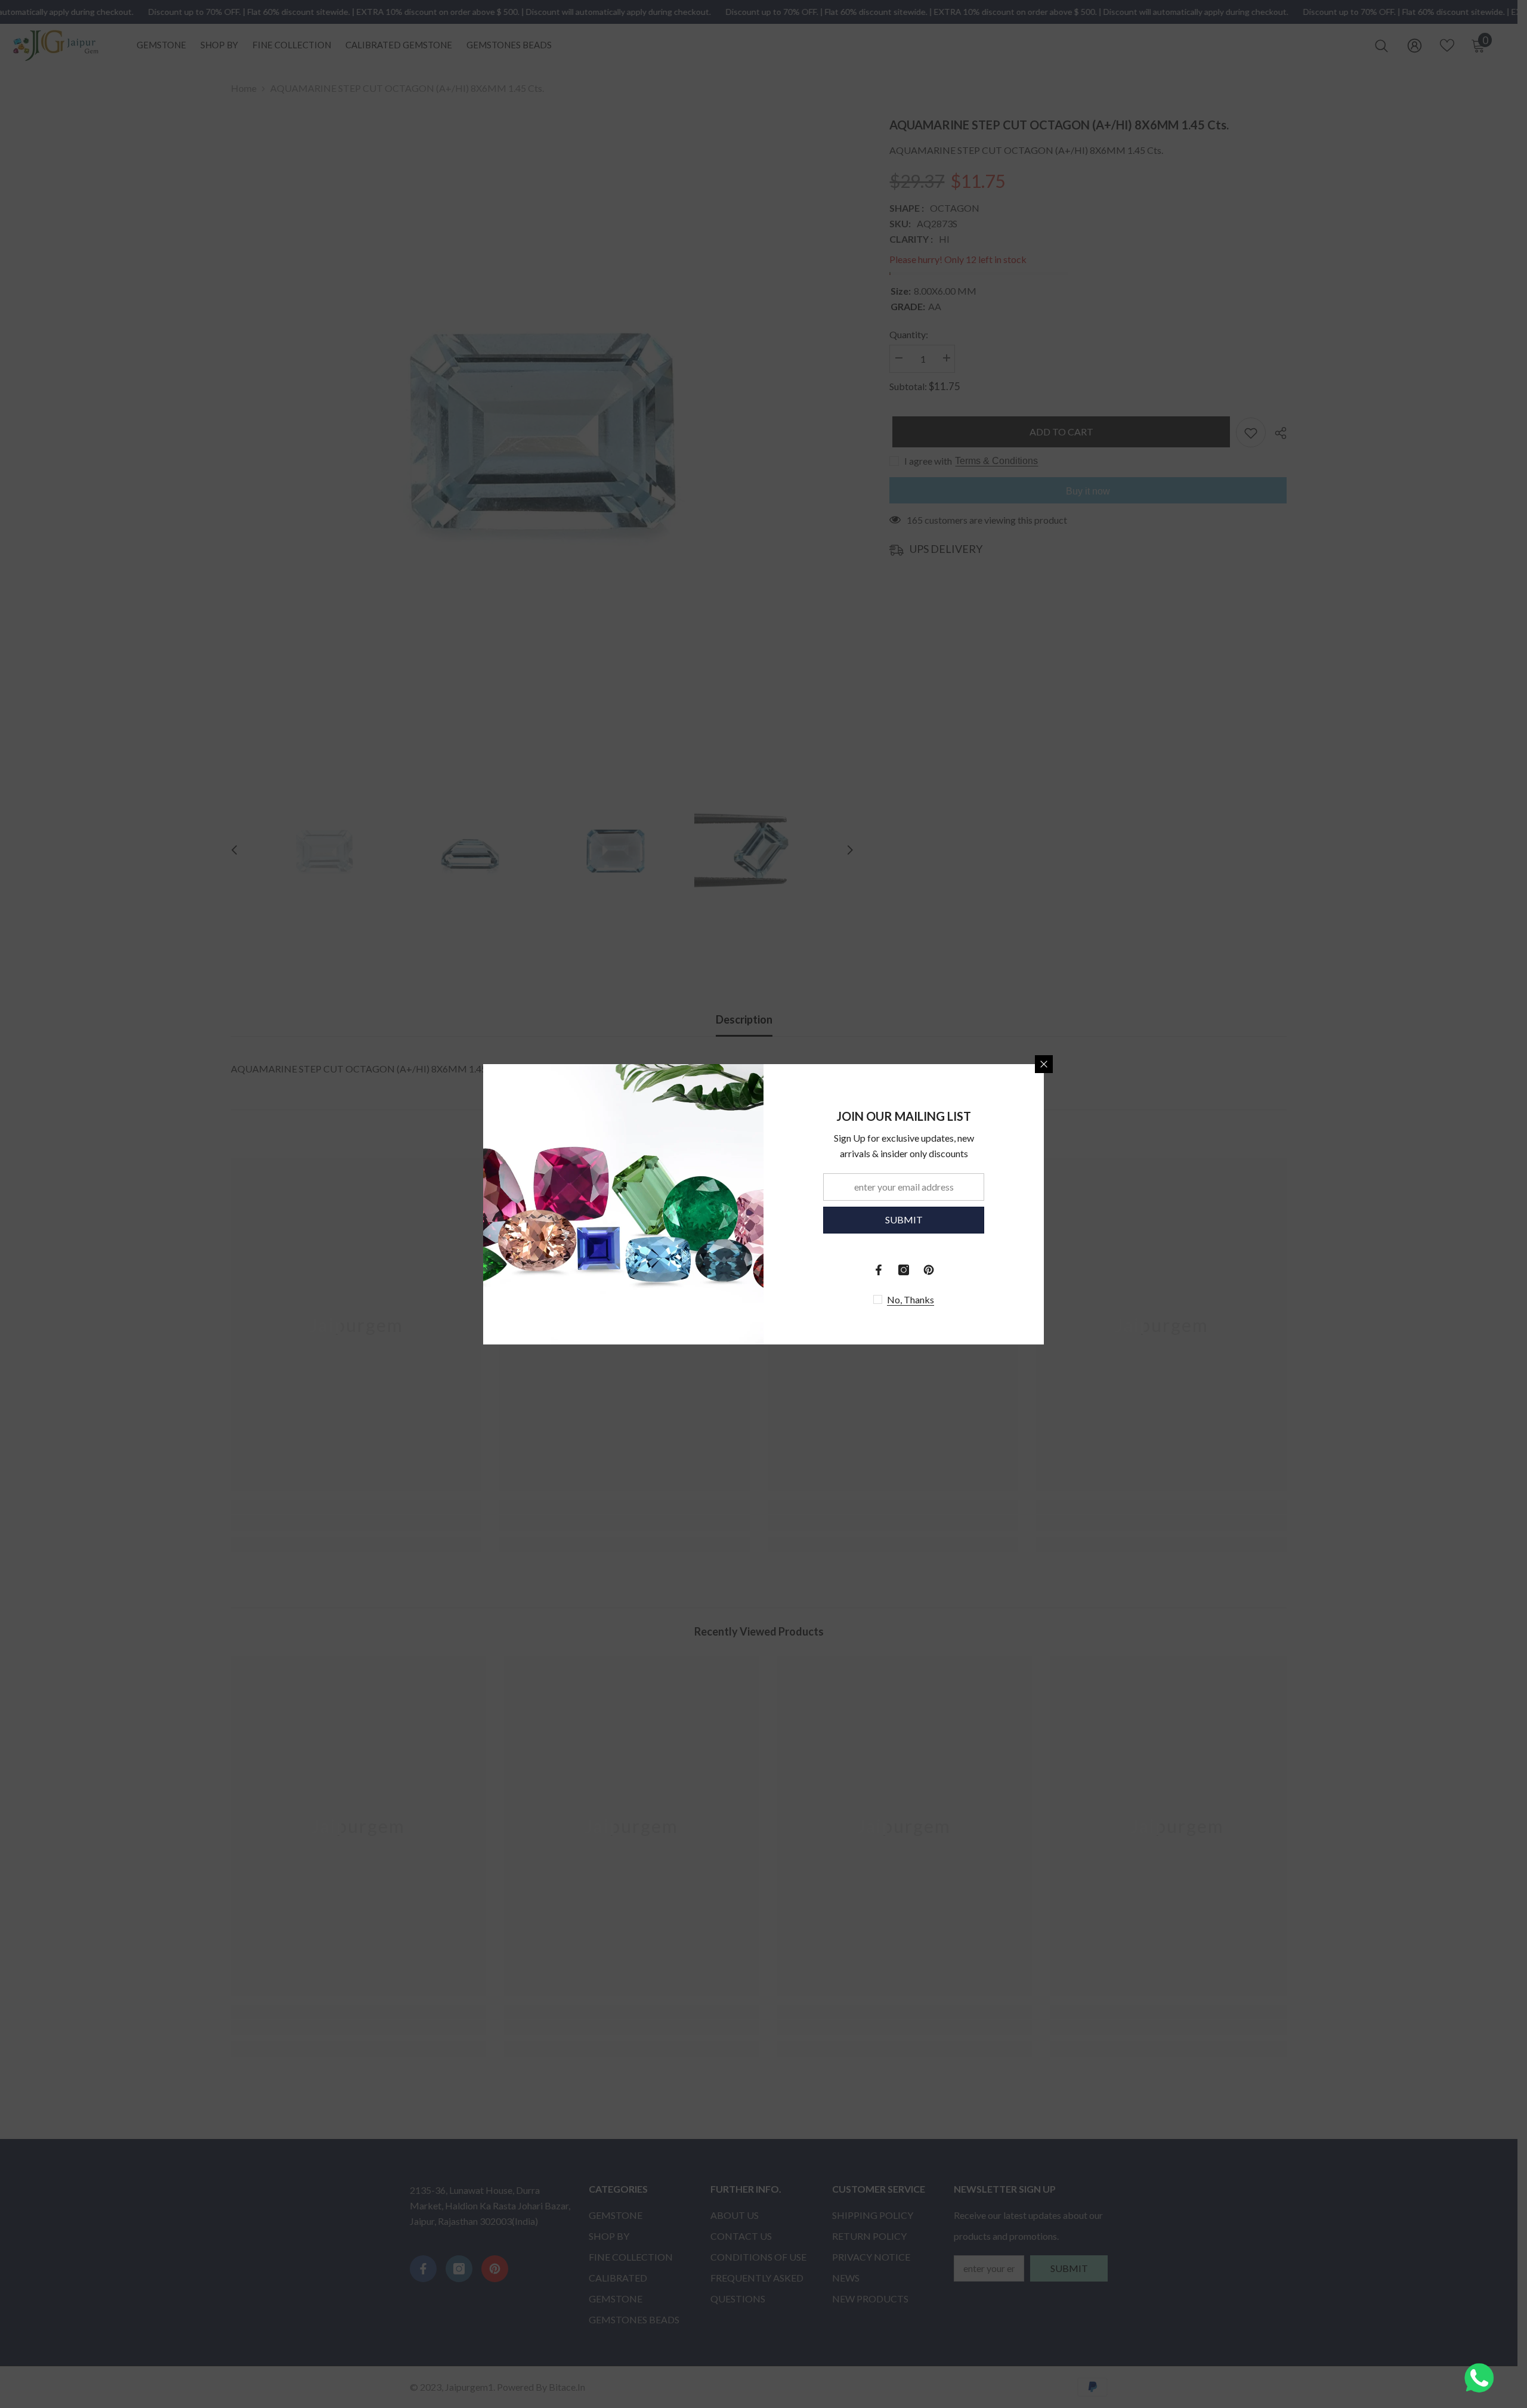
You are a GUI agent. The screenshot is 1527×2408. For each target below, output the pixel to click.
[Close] (1044, 1064)
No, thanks (911, 1299)
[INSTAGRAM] (904, 1270)
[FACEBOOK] (879, 1270)
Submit (904, 1220)
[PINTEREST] (929, 1270)
